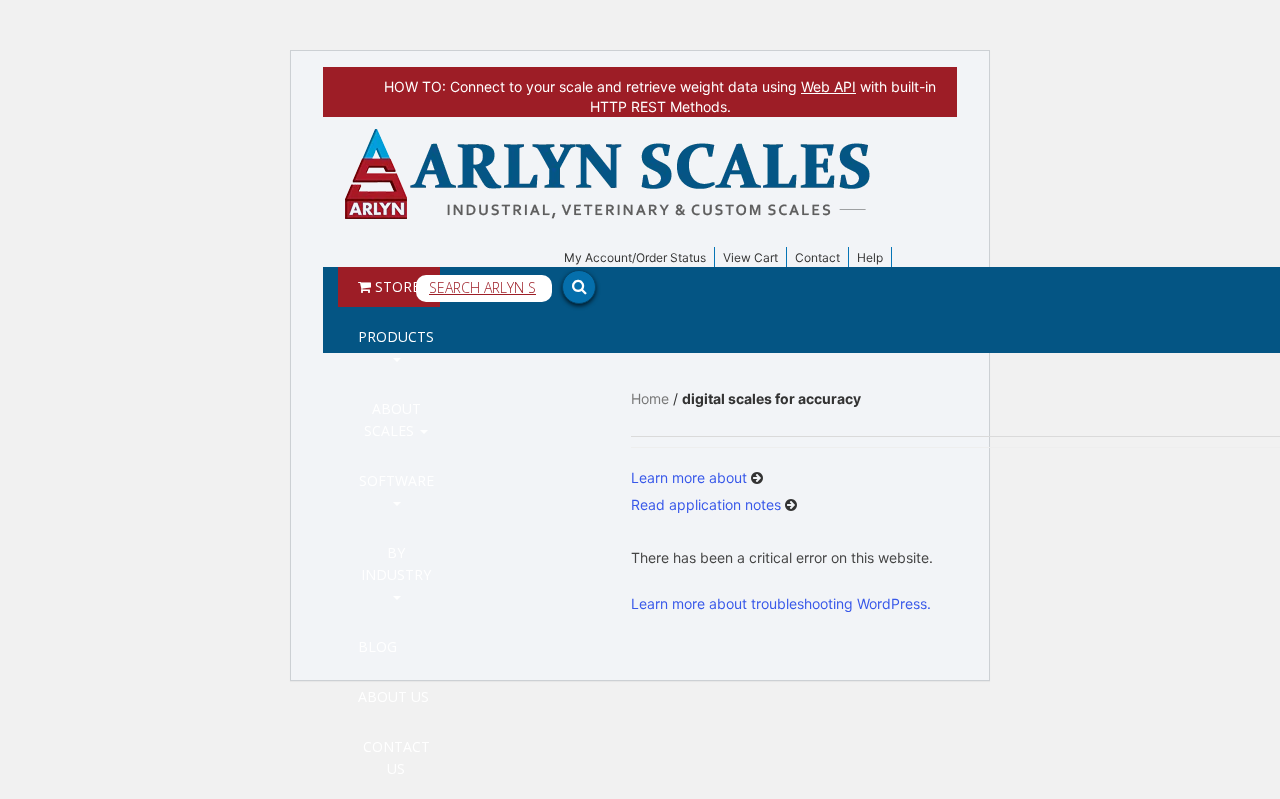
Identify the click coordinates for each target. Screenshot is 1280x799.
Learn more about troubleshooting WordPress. (781, 603)
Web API (828, 86)
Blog (377, 646)
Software (396, 480)
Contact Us (396, 757)
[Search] (1120, 137)
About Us (393, 696)
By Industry (396, 563)
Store (395, 286)
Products (396, 336)
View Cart (750, 257)
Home (650, 398)
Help (870, 257)
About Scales (392, 419)
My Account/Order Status (635, 257)
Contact (817, 257)
